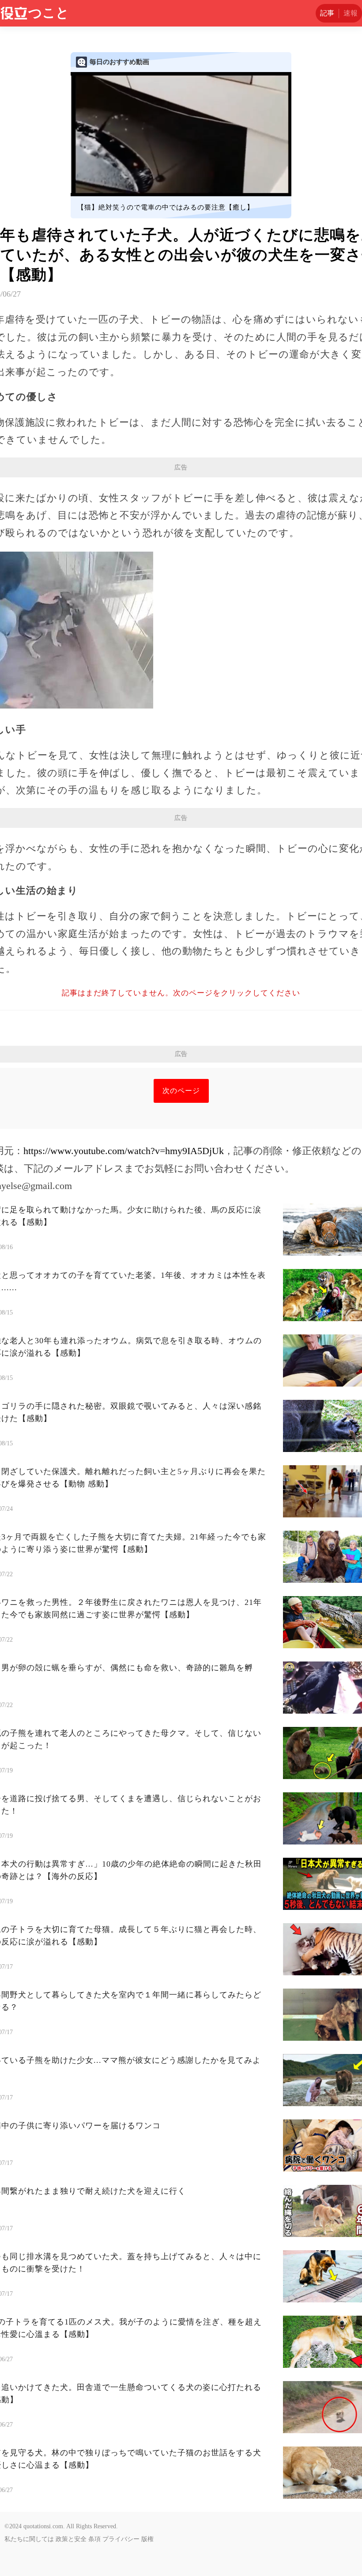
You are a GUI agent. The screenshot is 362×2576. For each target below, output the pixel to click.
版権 (147, 2539)
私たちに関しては (29, 2539)
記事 (327, 13)
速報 (351, 13)
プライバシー (121, 2539)
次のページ (181, 1091)
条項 (94, 2539)
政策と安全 (71, 2539)
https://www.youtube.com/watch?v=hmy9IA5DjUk (124, 1151)
